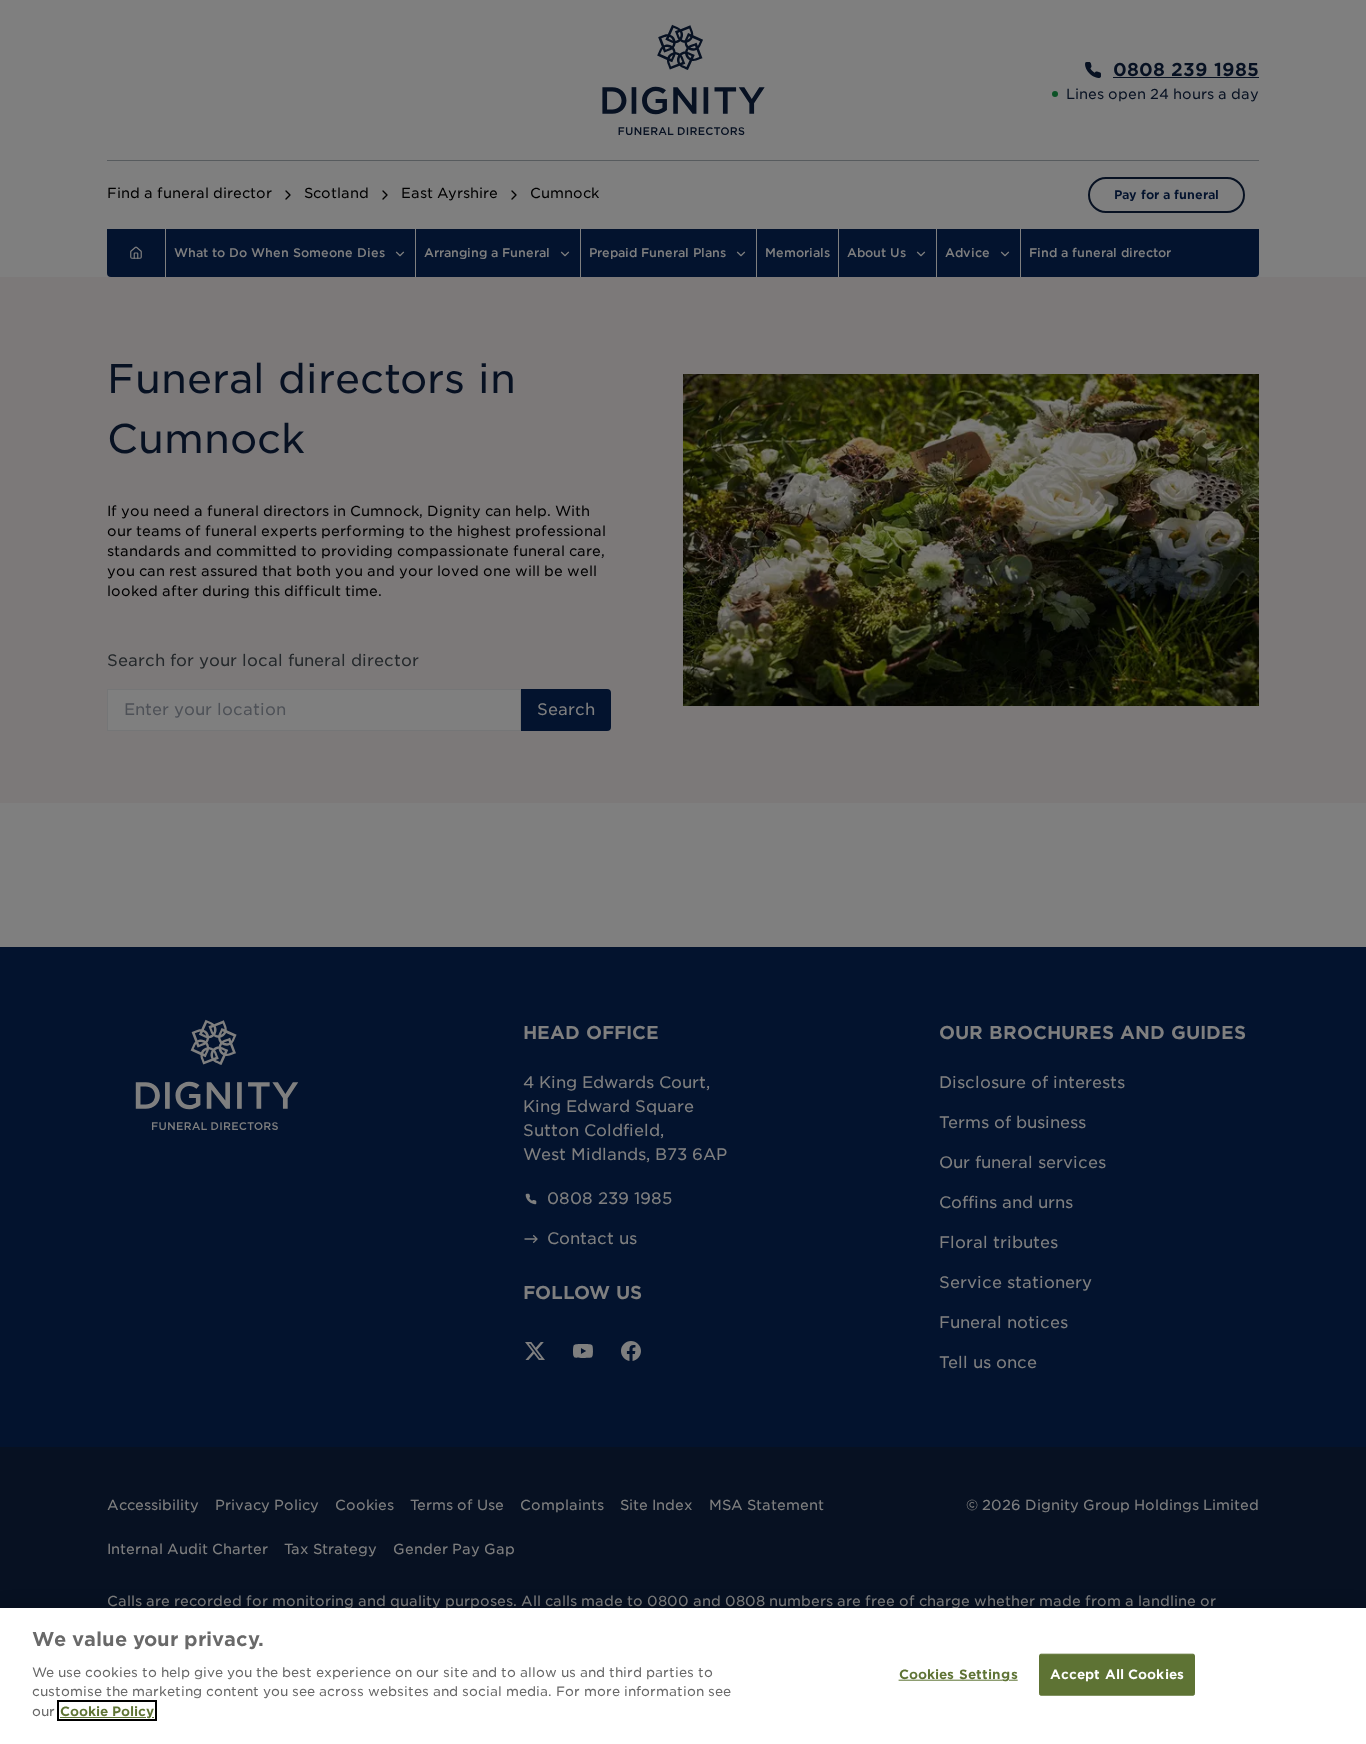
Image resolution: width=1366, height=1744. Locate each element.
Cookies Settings (958, 1673)
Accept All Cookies (1117, 1673)
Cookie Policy (107, 1710)
